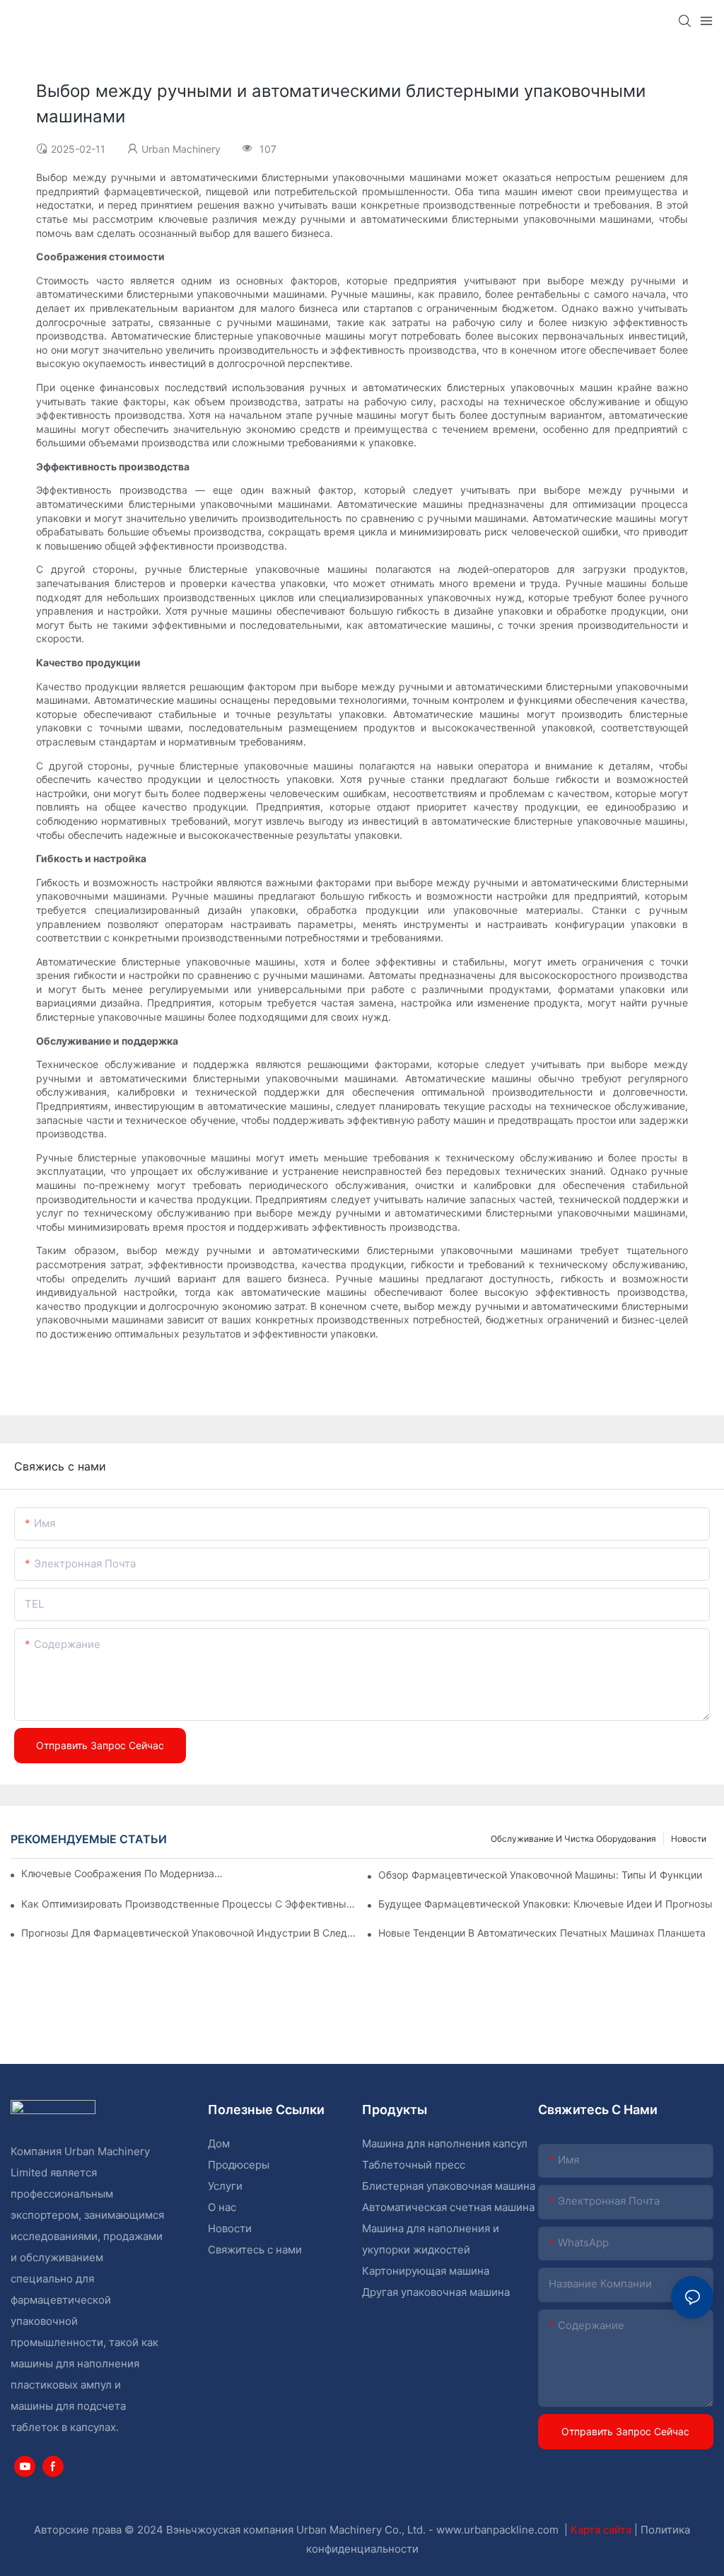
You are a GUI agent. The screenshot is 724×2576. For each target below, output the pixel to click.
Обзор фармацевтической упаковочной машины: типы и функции (540, 1875)
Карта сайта (602, 2530)
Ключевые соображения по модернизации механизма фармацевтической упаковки (122, 1873)
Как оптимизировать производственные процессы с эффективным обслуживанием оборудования (189, 1904)
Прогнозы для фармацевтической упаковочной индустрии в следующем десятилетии (189, 1933)
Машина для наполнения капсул (445, 2143)
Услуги (225, 2186)
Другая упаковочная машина (436, 2292)
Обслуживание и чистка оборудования (573, 1839)
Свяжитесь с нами (255, 2250)
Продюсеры (239, 2165)
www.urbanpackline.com (499, 2530)
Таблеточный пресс (414, 2165)
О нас (222, 2207)
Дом (219, 2143)
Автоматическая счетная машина (448, 2207)
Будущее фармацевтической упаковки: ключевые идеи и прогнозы (545, 1904)
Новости (689, 1839)
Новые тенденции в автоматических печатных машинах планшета (542, 1933)
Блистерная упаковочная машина (449, 2186)
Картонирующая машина (426, 2271)
